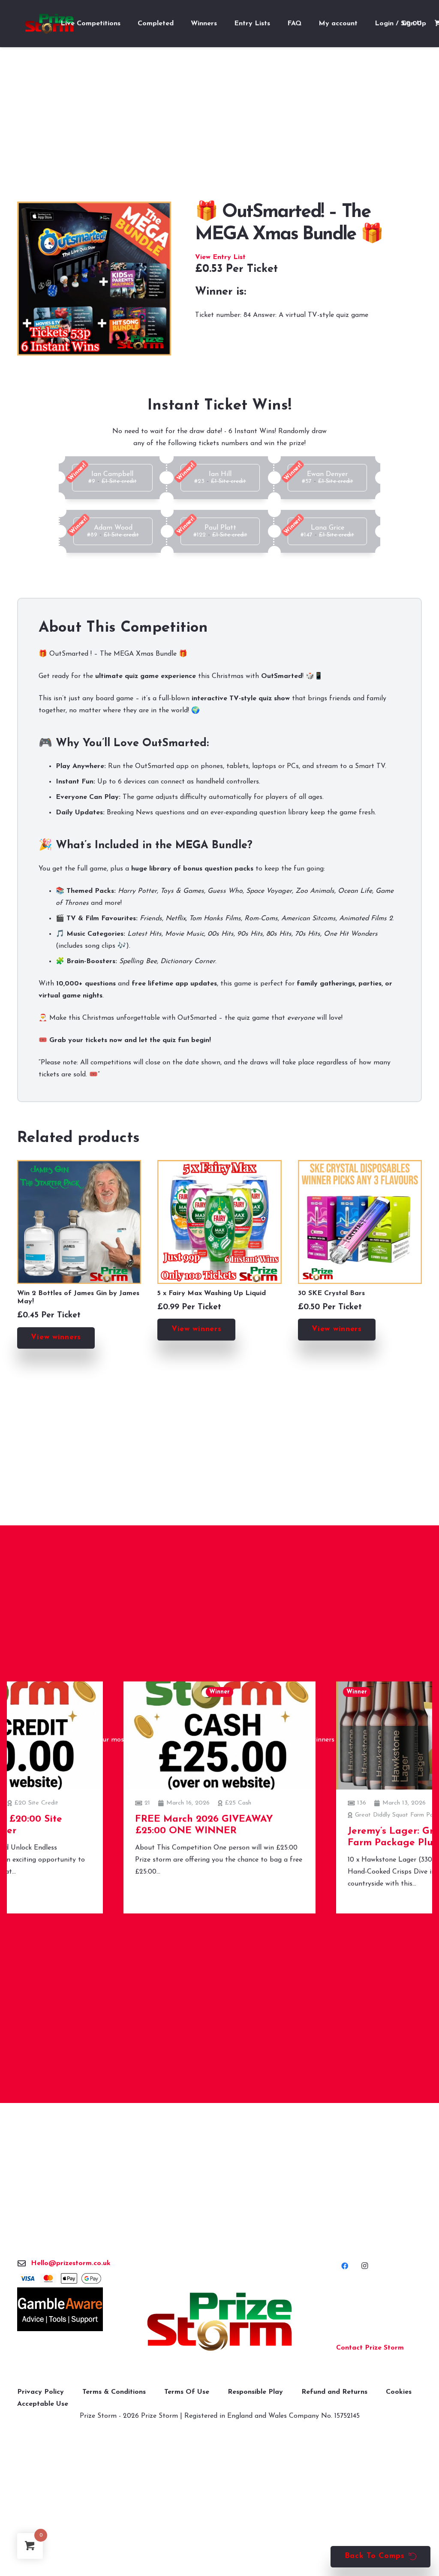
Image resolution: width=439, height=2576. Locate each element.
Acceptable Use (43, 2404)
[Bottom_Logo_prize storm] (219, 2322)
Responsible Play (255, 2392)
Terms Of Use (187, 2392)
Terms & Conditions (114, 2392)
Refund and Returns (334, 2392)
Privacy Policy (41, 2392)
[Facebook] (345, 2266)
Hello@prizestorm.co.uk (71, 2263)
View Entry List (220, 257)
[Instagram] (364, 2266)
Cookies (399, 2392)
